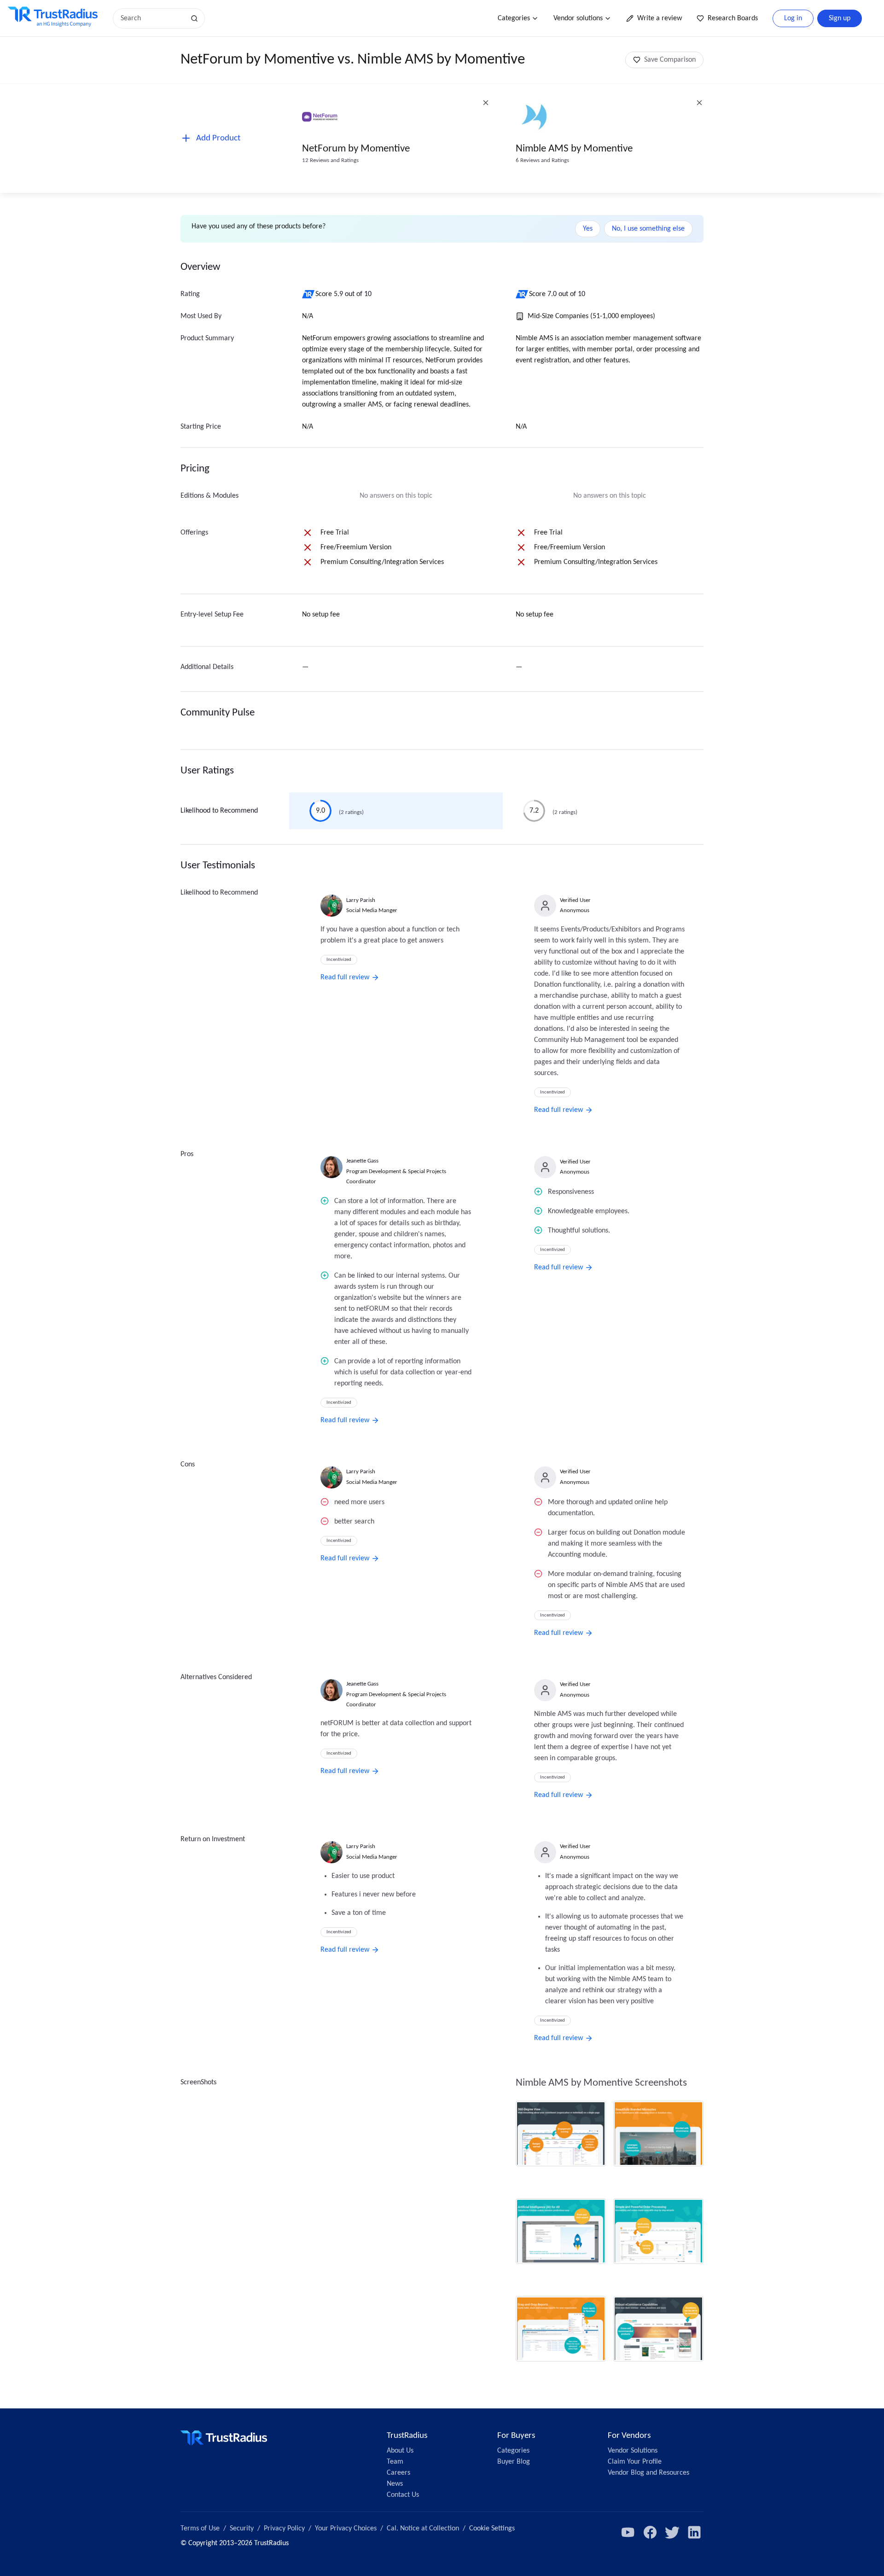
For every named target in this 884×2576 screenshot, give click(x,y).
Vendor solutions (578, 18)
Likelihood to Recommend (219, 811)
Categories (514, 18)
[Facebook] (650, 2532)
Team (395, 2462)
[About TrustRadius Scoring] (309, 294)
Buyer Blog (514, 2462)
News (395, 2484)
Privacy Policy (284, 2529)
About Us (400, 2451)
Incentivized (339, 960)
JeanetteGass (362, 1161)
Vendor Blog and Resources (648, 2473)
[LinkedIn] (694, 2532)
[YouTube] (628, 2532)
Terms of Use (200, 2529)
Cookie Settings (492, 2529)
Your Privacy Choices (346, 2529)
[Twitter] (672, 2532)
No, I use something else (648, 229)
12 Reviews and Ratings (330, 160)
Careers (398, 2473)
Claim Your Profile (635, 2462)
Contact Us (403, 2495)
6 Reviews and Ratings (542, 160)
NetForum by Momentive (356, 149)
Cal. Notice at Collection (423, 2529)
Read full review (345, 977)
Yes (588, 229)
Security (242, 2529)
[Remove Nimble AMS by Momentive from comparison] (699, 103)
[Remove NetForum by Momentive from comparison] (486, 103)
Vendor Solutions (633, 2451)
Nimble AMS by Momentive (574, 149)
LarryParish (361, 900)
